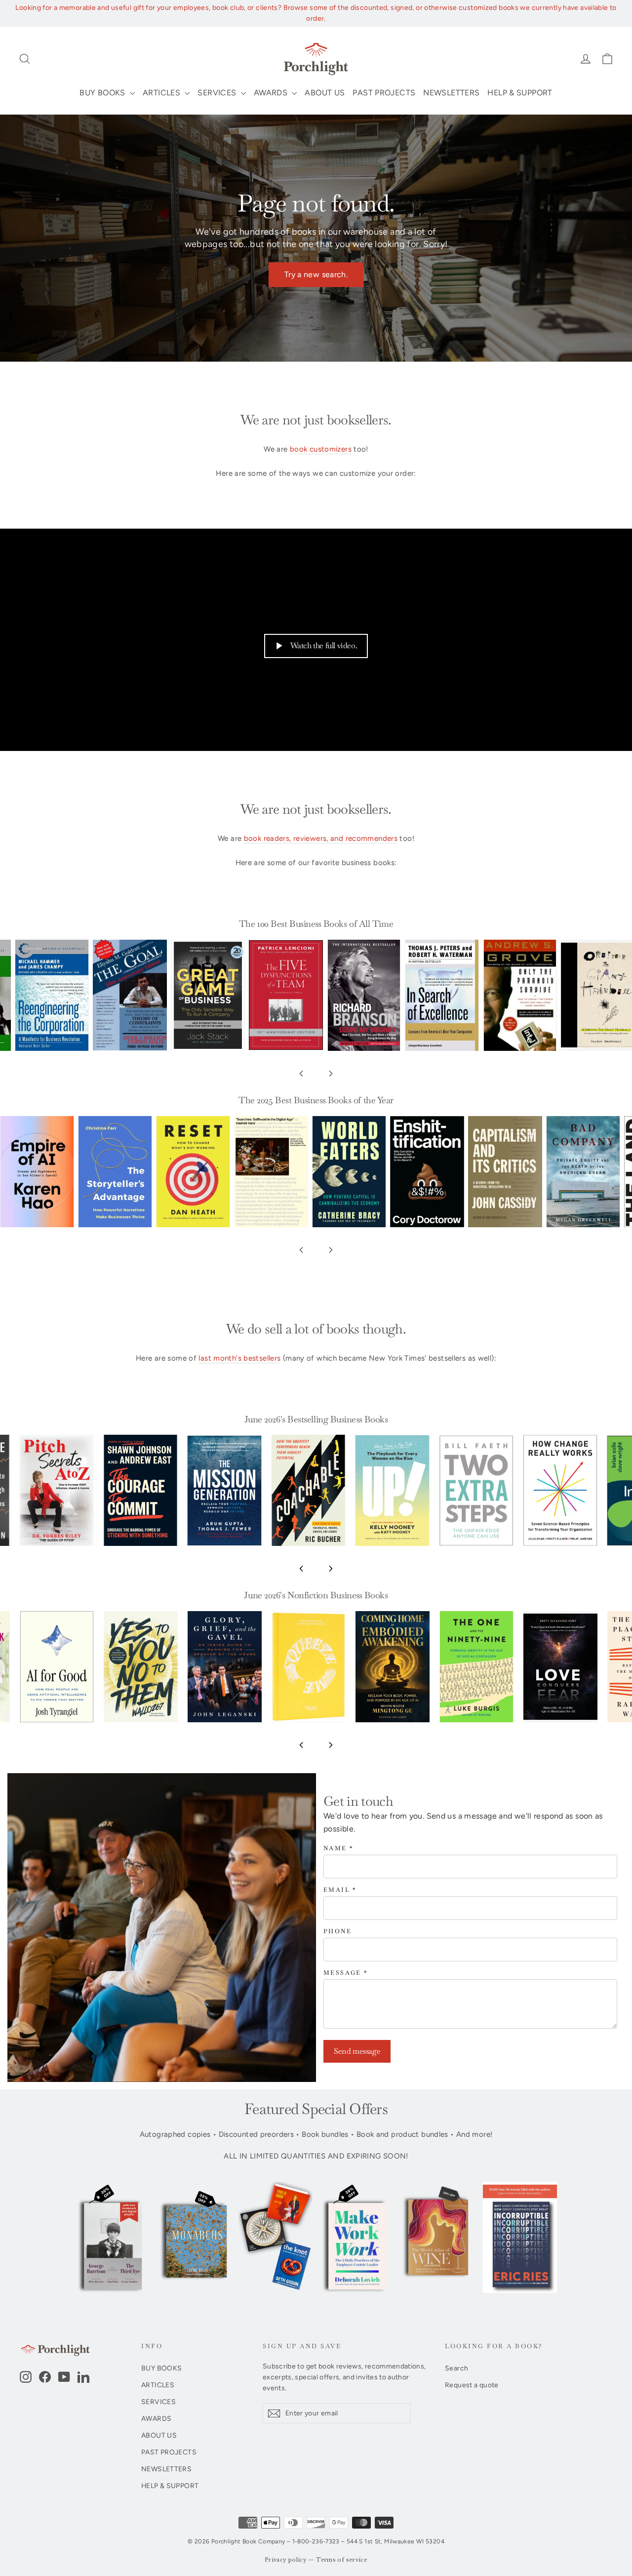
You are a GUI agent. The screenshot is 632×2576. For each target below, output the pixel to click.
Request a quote (472, 2385)
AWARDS (272, 93)
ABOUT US (325, 93)
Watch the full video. (324, 645)
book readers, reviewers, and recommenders (321, 838)
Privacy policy (286, 2560)
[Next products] (331, 1074)
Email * (340, 1890)
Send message (357, 2051)
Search (456, 2368)
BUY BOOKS (103, 93)
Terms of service (342, 2560)
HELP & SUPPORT (520, 93)
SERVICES (218, 93)
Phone (337, 1932)
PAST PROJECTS (384, 93)
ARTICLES (162, 93)
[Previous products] (301, 1074)
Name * (338, 1849)
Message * (346, 1973)
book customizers (321, 449)
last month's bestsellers (239, 1358)
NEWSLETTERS (451, 93)
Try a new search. (316, 274)
